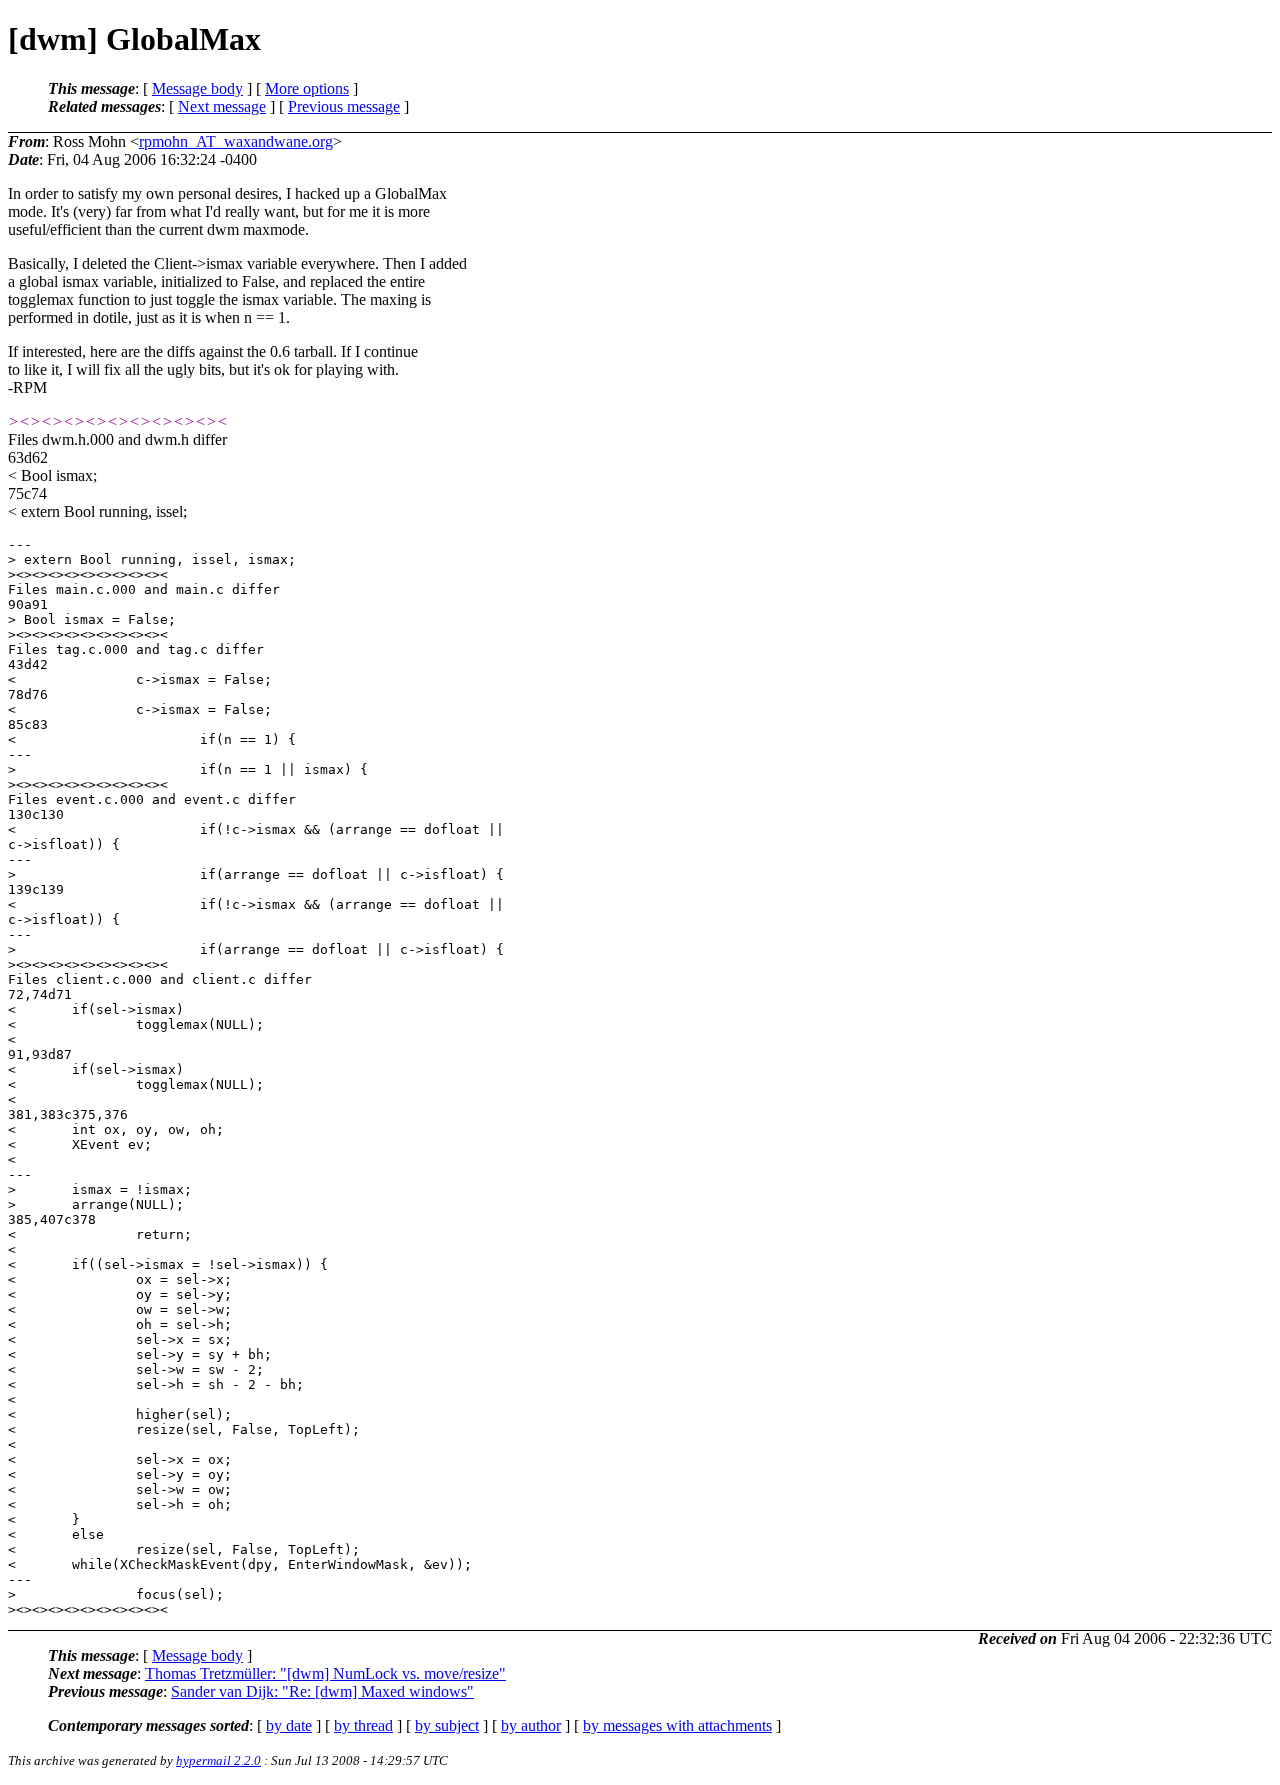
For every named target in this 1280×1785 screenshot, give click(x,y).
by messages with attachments (677, 1725)
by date (289, 1725)
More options (307, 88)
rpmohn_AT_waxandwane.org (236, 141)
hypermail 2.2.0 (218, 1760)
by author (531, 1725)
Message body (197, 88)
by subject (447, 1725)
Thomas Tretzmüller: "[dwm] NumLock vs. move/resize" (325, 1673)
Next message (222, 106)
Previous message (344, 106)
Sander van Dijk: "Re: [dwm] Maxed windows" (322, 1691)
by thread (363, 1725)
